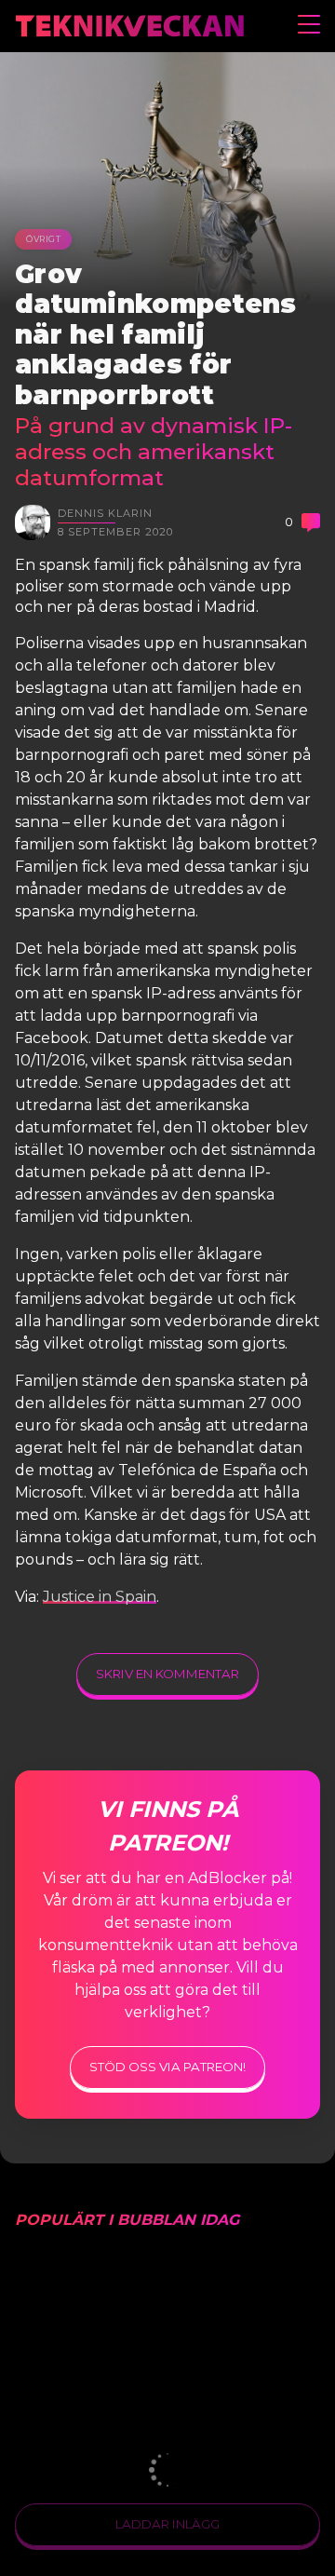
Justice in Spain (100, 1597)
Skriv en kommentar (167, 1674)
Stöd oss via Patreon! (167, 2067)
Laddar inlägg (167, 2524)
